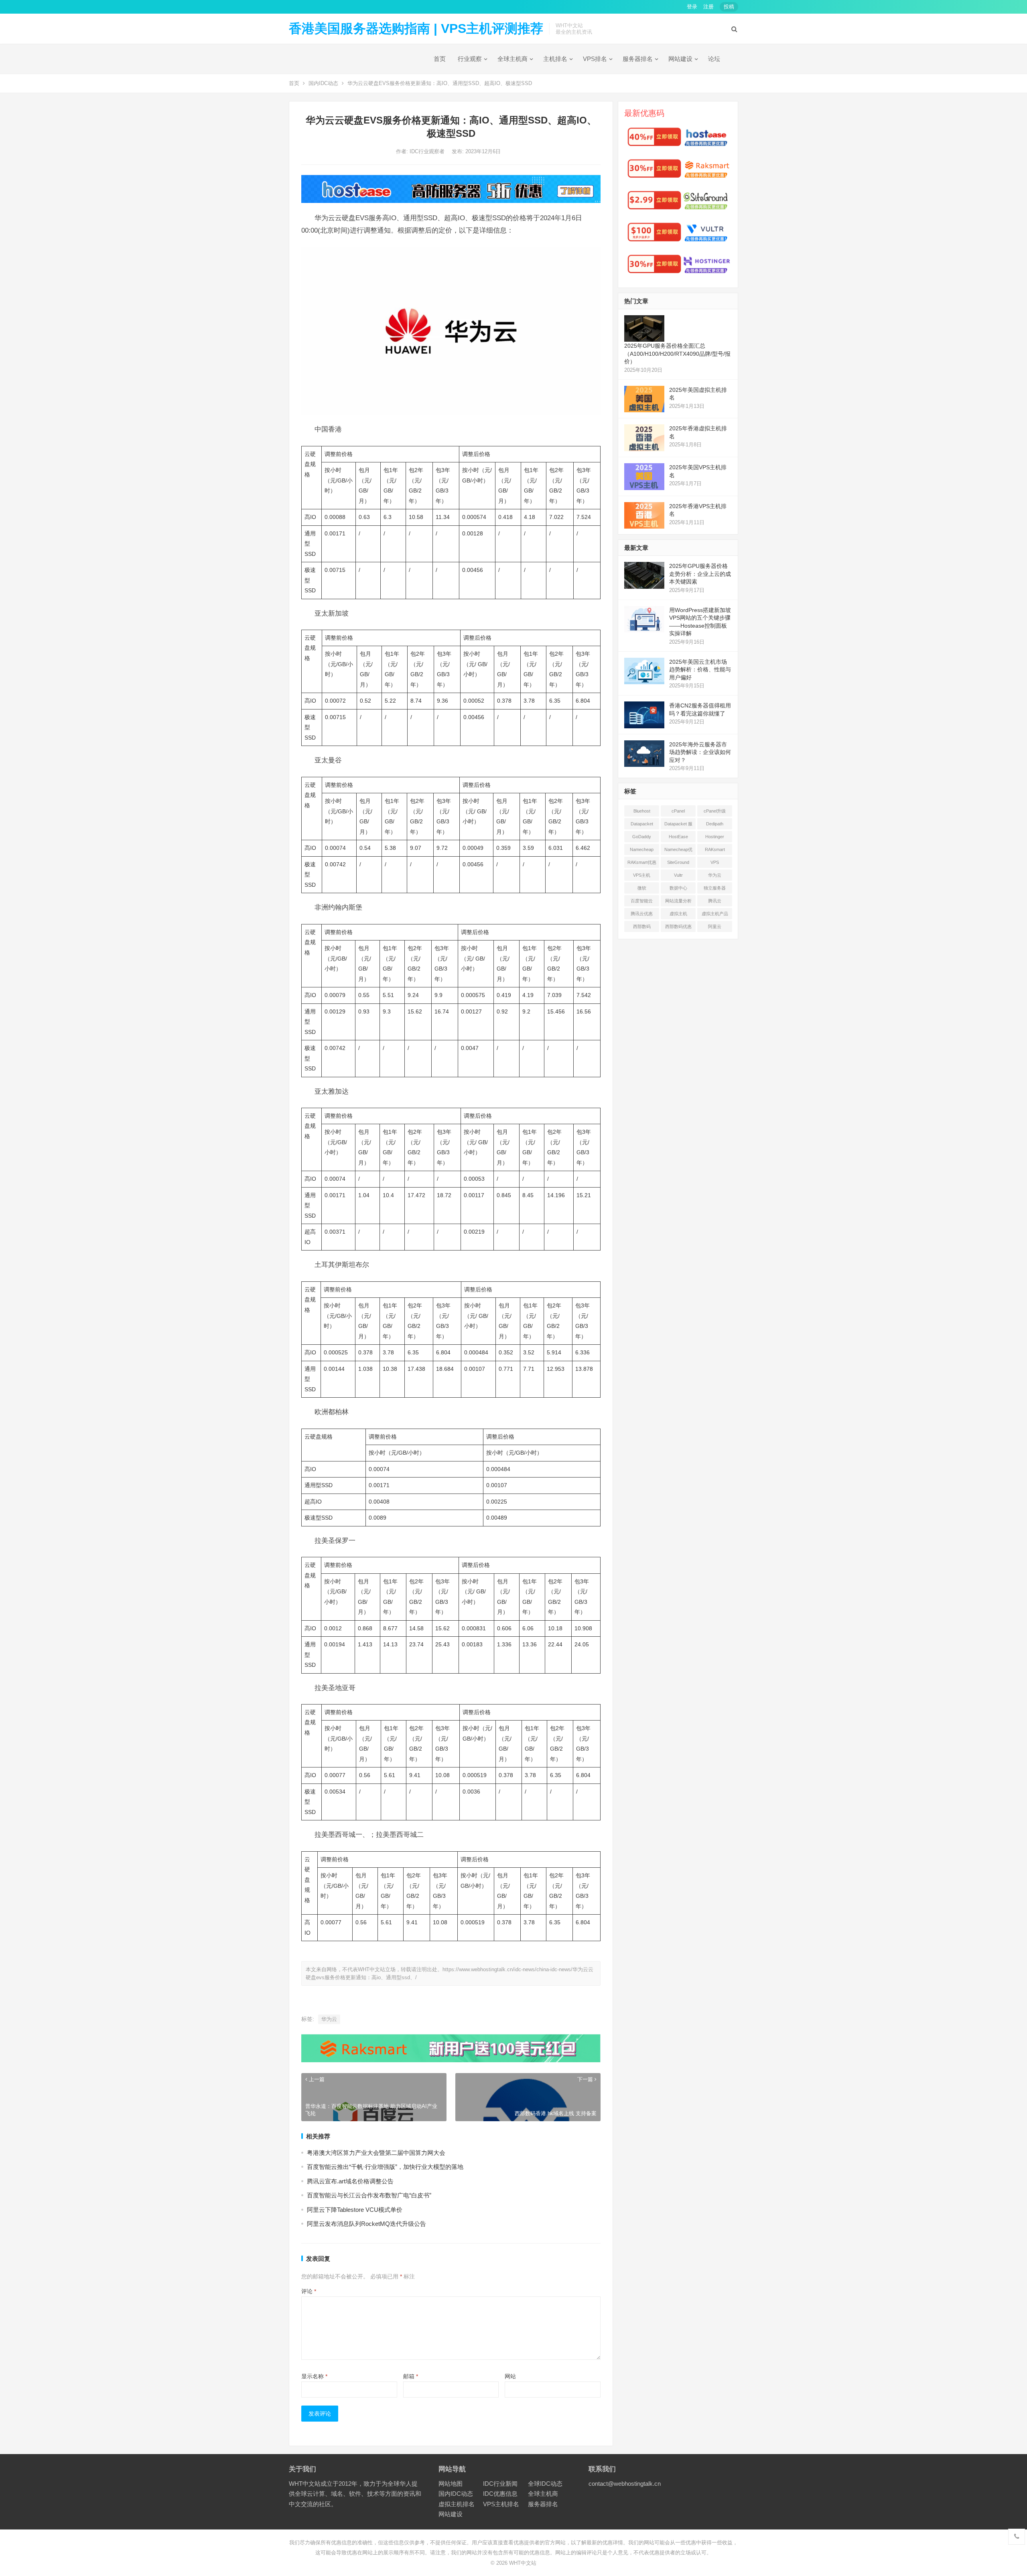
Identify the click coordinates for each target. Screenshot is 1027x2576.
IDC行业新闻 (500, 2484)
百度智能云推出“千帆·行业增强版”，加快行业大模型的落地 (385, 2167)
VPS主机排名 (501, 2504)
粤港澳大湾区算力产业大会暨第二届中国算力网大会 (376, 2153)
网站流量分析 (678, 901)
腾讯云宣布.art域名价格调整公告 (350, 2181)
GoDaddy (642, 837)
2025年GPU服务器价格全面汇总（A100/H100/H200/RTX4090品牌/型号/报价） (677, 354)
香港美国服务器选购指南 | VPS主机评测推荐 (416, 28)
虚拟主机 (678, 914)
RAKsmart (715, 849)
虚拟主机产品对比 (715, 915)
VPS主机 (642, 875)
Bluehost (642, 811)
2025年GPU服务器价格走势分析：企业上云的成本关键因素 (700, 574)
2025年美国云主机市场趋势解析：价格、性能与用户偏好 (700, 670)
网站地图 (451, 2484)
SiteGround (678, 862)
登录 (692, 7)
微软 (642, 888)
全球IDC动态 (545, 2484)
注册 (708, 7)
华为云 (329, 2019)
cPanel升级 (715, 811)
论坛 (714, 59)
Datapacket (642, 824)
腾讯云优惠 (642, 914)
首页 (440, 59)
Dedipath (715, 824)
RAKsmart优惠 (642, 862)
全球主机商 (512, 59)
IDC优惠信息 (500, 2494)
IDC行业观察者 (428, 151)
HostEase (678, 837)
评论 (309, 2291)
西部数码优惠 (678, 926)
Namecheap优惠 (678, 851)
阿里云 (715, 926)
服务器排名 (638, 59)
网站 (510, 2376)
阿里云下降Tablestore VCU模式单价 (355, 2210)
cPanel (678, 811)
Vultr (678, 875)
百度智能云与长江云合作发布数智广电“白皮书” (369, 2195)
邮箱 (411, 2376)
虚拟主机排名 (457, 2504)
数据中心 (678, 888)
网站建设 (680, 59)
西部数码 (642, 926)
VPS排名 (595, 59)
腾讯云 (715, 901)
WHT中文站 (523, 2563)
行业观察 (470, 59)
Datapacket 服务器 (678, 825)
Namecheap (642, 849)
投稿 (729, 7)
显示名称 (314, 2376)
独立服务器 (715, 888)
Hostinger (715, 837)
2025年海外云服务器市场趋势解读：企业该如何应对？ (700, 752)
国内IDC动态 (323, 83)
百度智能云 (642, 901)
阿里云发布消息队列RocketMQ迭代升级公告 (366, 2224)
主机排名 (555, 59)
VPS (715, 862)
